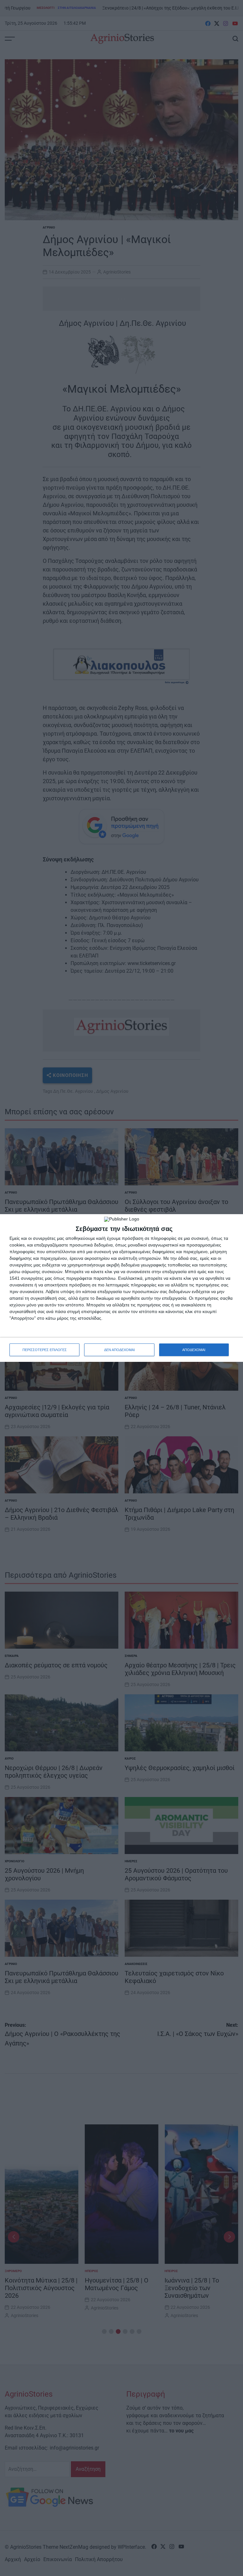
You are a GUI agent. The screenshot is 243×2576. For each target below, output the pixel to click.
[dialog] (121, 1288)
